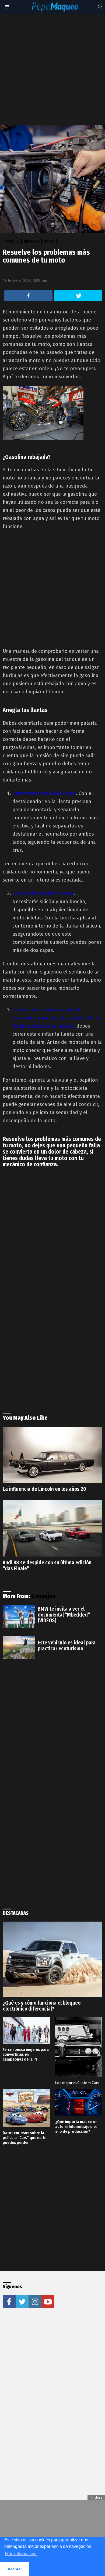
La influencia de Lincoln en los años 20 (44, 1489)
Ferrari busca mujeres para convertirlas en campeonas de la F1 (26, 2054)
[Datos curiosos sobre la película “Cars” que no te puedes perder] (26, 2108)
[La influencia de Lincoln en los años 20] (52, 1455)
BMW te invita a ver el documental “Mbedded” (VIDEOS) (64, 1615)
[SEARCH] (100, 7)
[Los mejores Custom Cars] (79, 2047)
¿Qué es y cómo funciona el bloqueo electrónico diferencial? (42, 2006)
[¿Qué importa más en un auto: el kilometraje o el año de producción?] (79, 2103)
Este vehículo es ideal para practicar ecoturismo (67, 1646)
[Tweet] (78, 296)
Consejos (43, 1596)
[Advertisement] (52, 69)
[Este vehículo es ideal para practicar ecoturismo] (19, 1647)
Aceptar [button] (15, 2569)
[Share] (28, 296)
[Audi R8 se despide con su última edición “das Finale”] (52, 1528)
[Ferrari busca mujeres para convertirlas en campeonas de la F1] (26, 2031)
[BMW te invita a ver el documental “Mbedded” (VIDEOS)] (19, 1616)
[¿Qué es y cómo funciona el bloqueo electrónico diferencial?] (52, 1959)
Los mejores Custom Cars (77, 2083)
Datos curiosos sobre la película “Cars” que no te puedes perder (24, 2138)
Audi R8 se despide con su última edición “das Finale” (47, 1566)
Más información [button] (21, 2554)
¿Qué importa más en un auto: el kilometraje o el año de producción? (76, 2127)
